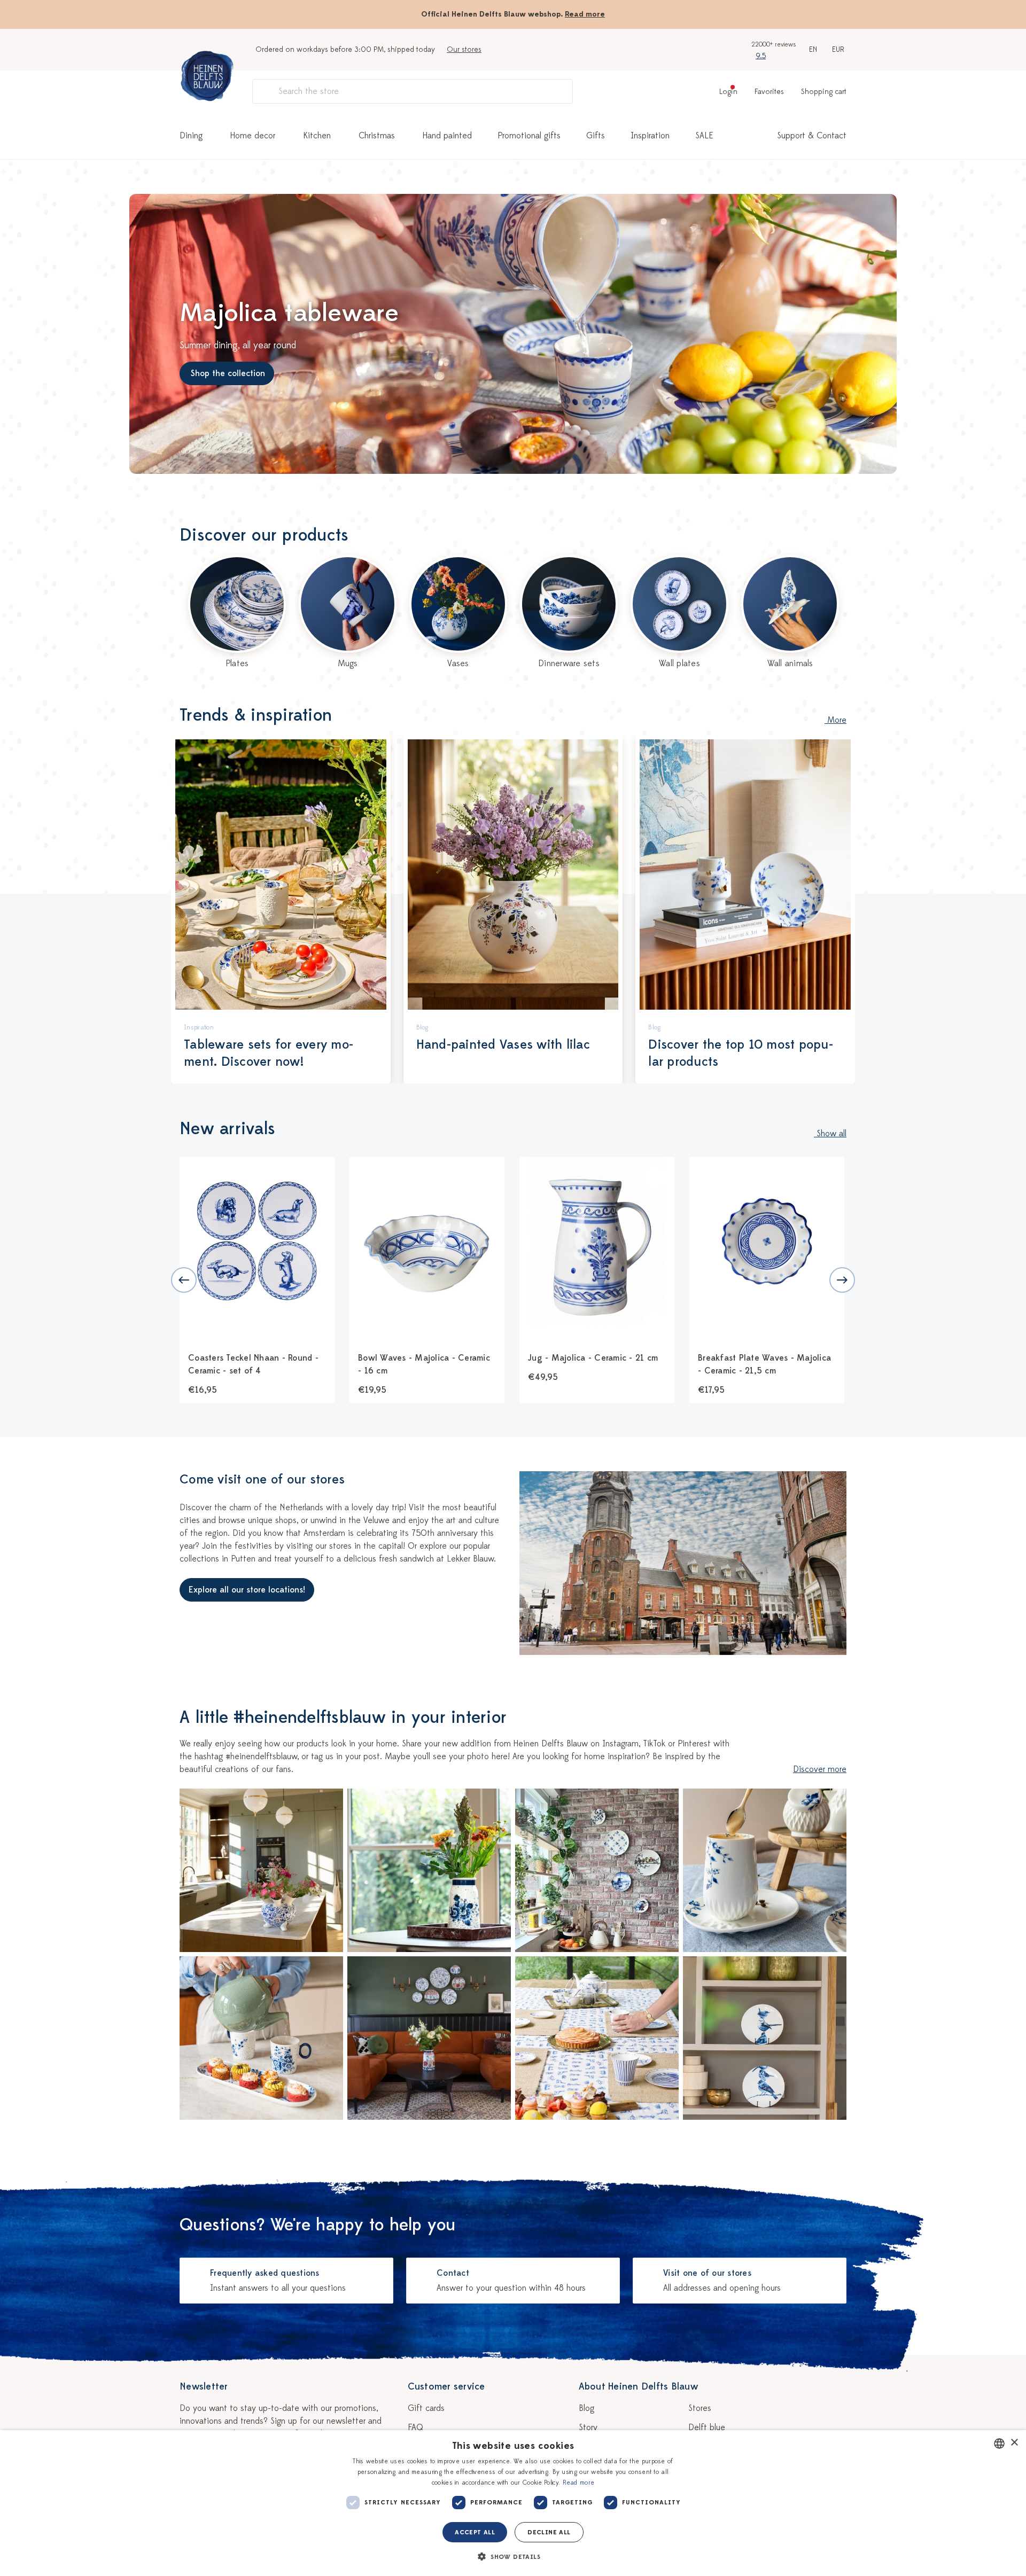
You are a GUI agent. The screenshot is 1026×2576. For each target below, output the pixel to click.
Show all (830, 1134)
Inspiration (650, 136)
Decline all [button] (549, 2532)
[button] (513, 2557)
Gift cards (426, 2408)
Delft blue (707, 2427)
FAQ (415, 2427)
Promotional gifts (529, 136)
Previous (184, 1280)
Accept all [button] (475, 2532)
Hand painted (447, 136)
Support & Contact (812, 136)
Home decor (253, 136)
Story (588, 2427)
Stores (700, 2408)
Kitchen (317, 136)
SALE (704, 136)
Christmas (377, 136)
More (835, 720)
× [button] (1014, 2443)
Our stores (464, 49)
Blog (586, 2408)
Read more (585, 14)
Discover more (820, 1769)
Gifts (596, 136)
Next (842, 1280)
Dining (191, 136)
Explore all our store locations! (247, 1590)
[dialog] (513, 2503)
